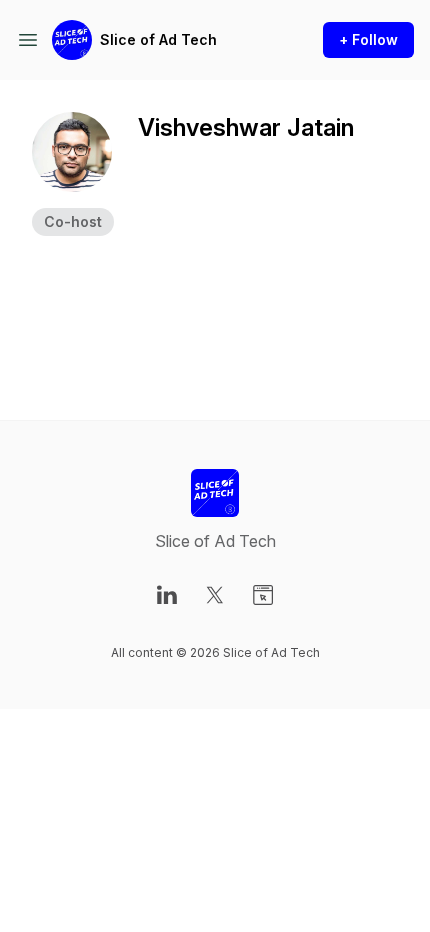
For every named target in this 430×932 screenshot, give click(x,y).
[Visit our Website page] (263, 595)
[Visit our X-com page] (215, 595)
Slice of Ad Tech (158, 39)
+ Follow (368, 39)
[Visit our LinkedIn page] (167, 595)
